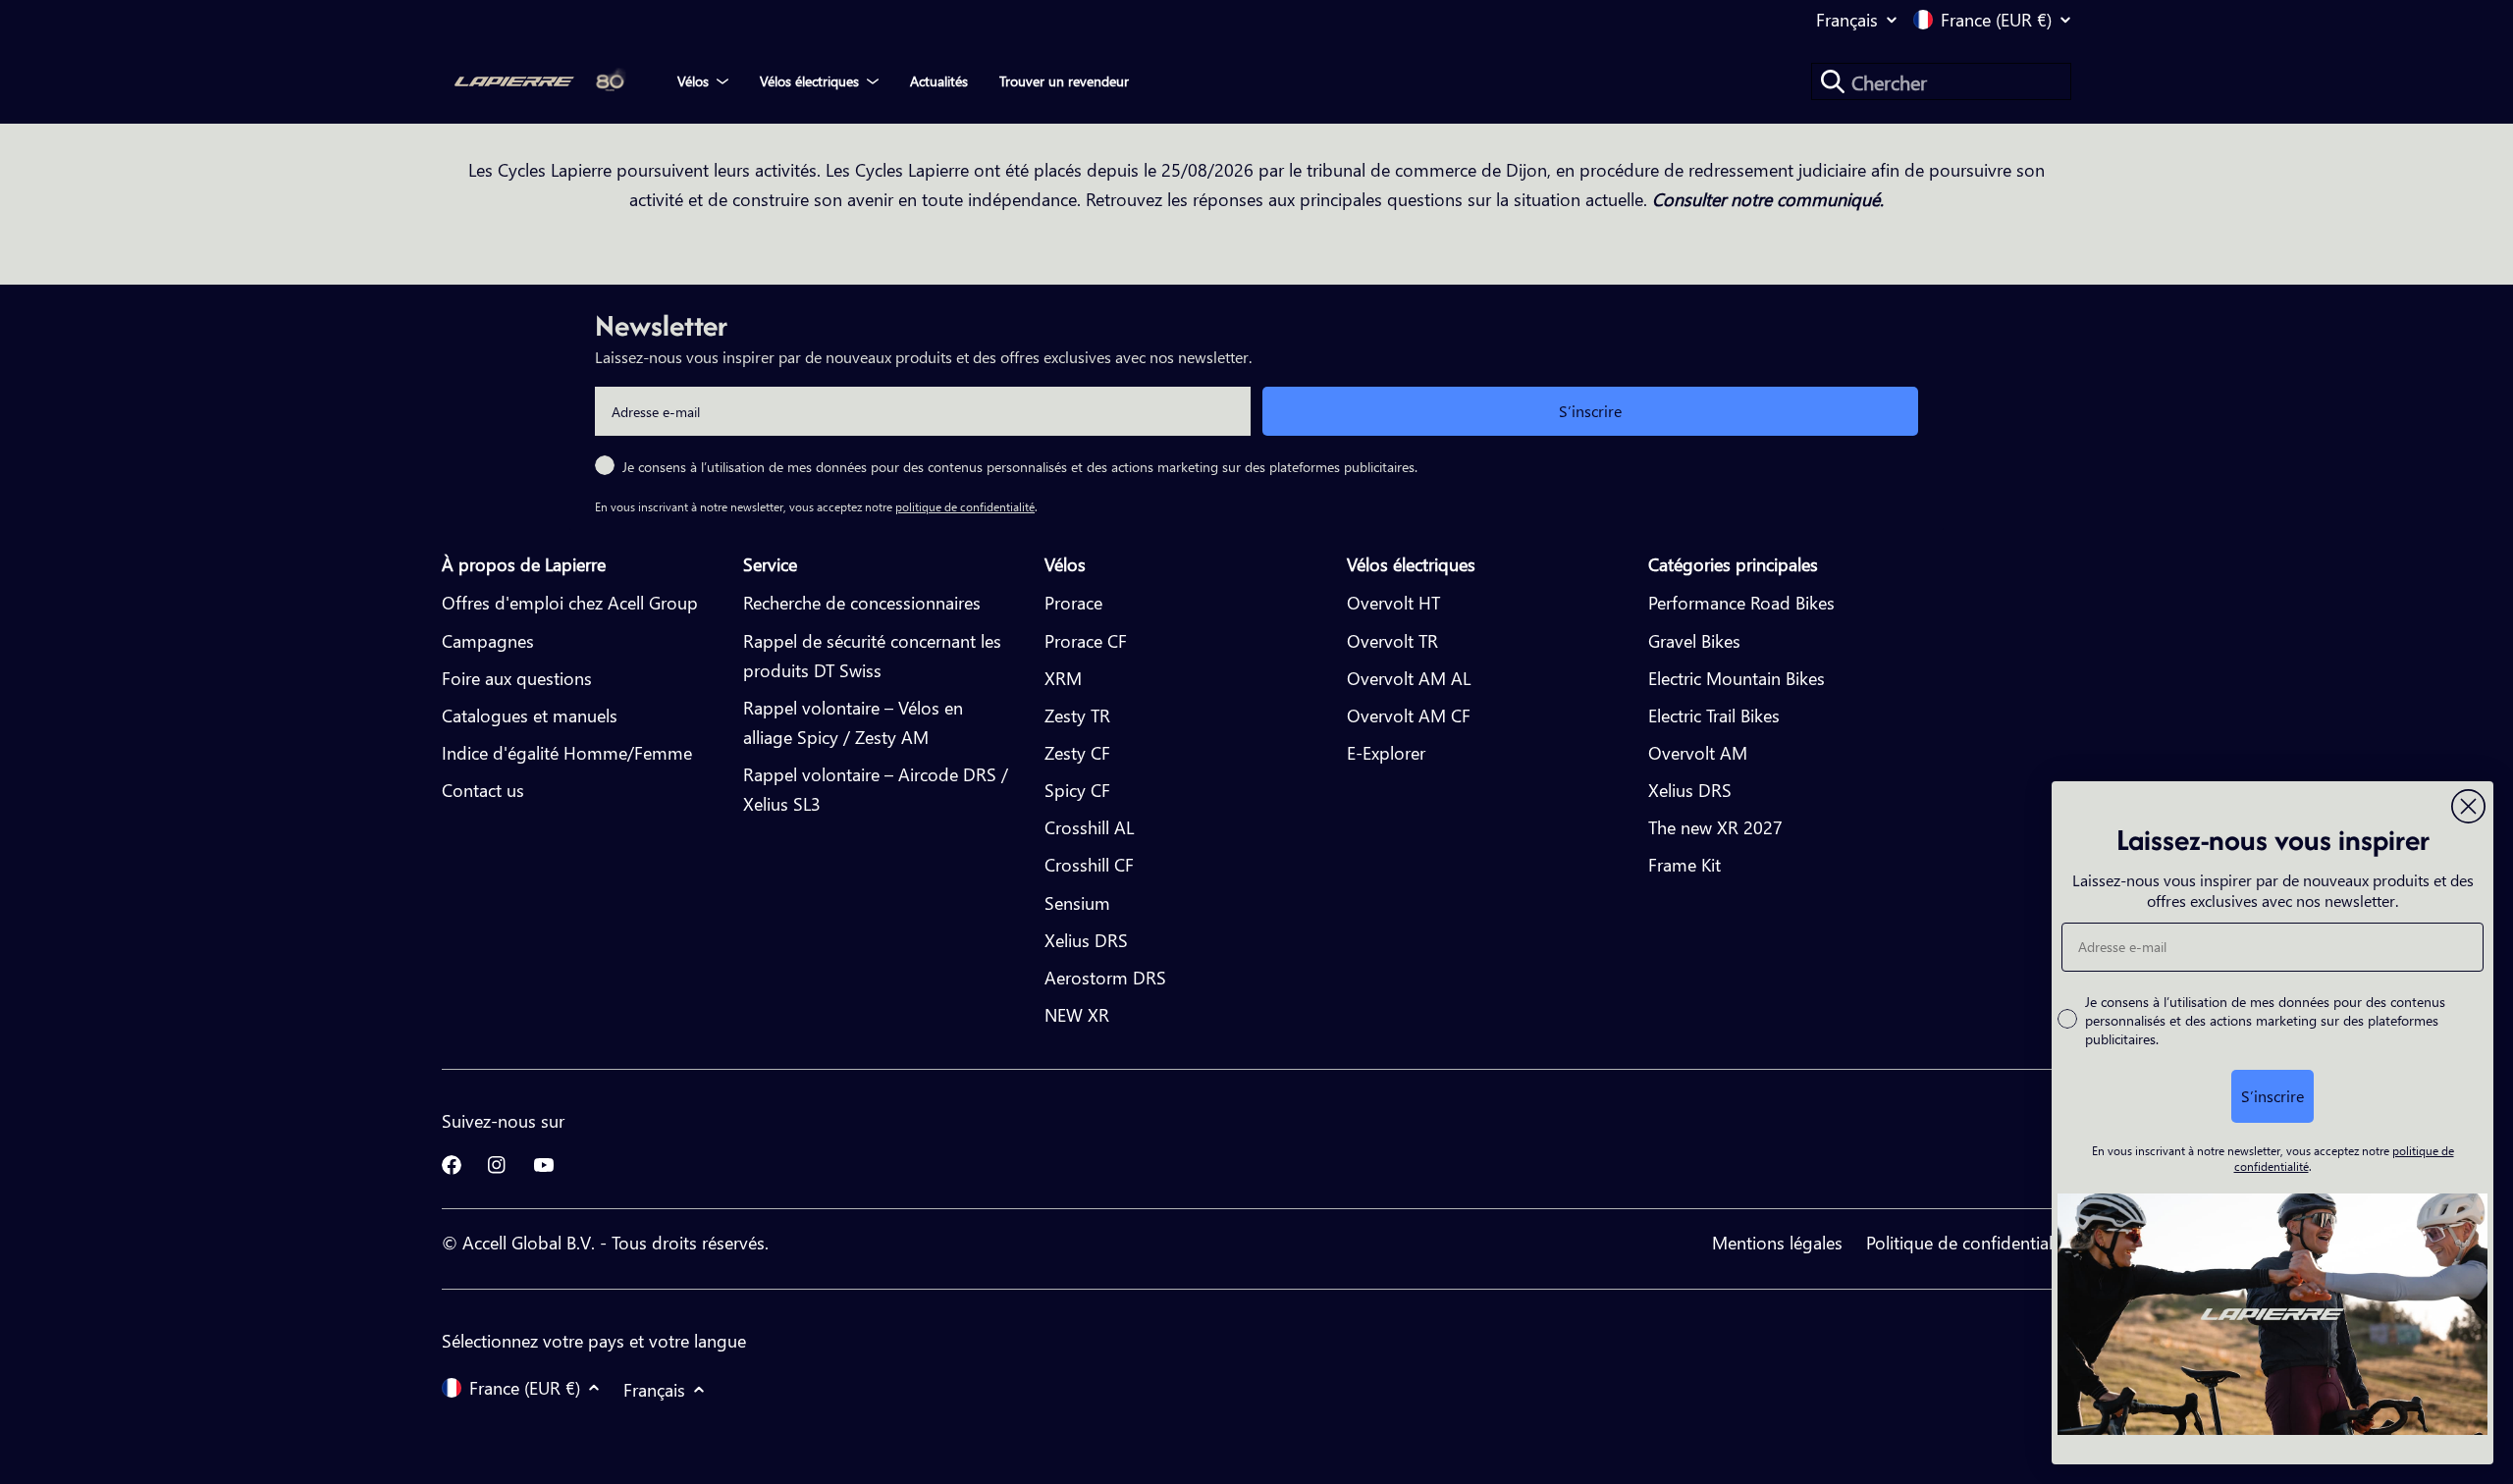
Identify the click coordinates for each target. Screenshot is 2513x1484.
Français (1847, 20)
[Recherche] (1833, 81)
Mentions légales (1777, 1242)
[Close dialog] (2468, 806)
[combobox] (1941, 81)
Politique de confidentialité (1969, 1242)
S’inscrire (1590, 411)
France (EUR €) (1996, 20)
